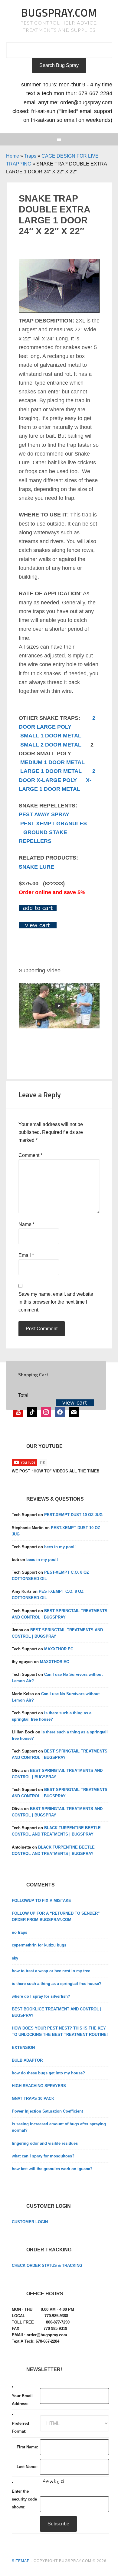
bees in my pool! (60, 1547)
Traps (30, 156)
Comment (30, 1155)
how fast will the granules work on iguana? (52, 2169)
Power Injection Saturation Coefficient (47, 2111)
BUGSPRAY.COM (59, 13)
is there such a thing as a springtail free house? (57, 1984)
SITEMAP (21, 2561)
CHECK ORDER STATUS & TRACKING (47, 2265)
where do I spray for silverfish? (41, 1996)
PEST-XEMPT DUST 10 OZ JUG (73, 1515)
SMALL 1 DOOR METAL (51, 736)
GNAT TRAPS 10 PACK (33, 2098)
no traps (20, 1932)
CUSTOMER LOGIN (30, 2222)
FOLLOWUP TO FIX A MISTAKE (41, 1901)
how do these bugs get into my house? (48, 2073)
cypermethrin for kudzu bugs (39, 1945)
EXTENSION (23, 2048)
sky (15, 1958)
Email (26, 1255)
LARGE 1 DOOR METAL (51, 771)
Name (26, 1224)
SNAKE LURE (36, 867)
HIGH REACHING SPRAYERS (39, 2086)
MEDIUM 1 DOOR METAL (52, 762)
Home (13, 156)
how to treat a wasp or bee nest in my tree (51, 1971)
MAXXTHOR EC (59, 1649)
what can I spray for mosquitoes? (43, 2156)
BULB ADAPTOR (27, 2060)
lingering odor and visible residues (45, 2143)
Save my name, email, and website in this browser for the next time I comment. (56, 1302)
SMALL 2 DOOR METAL (51, 745)
